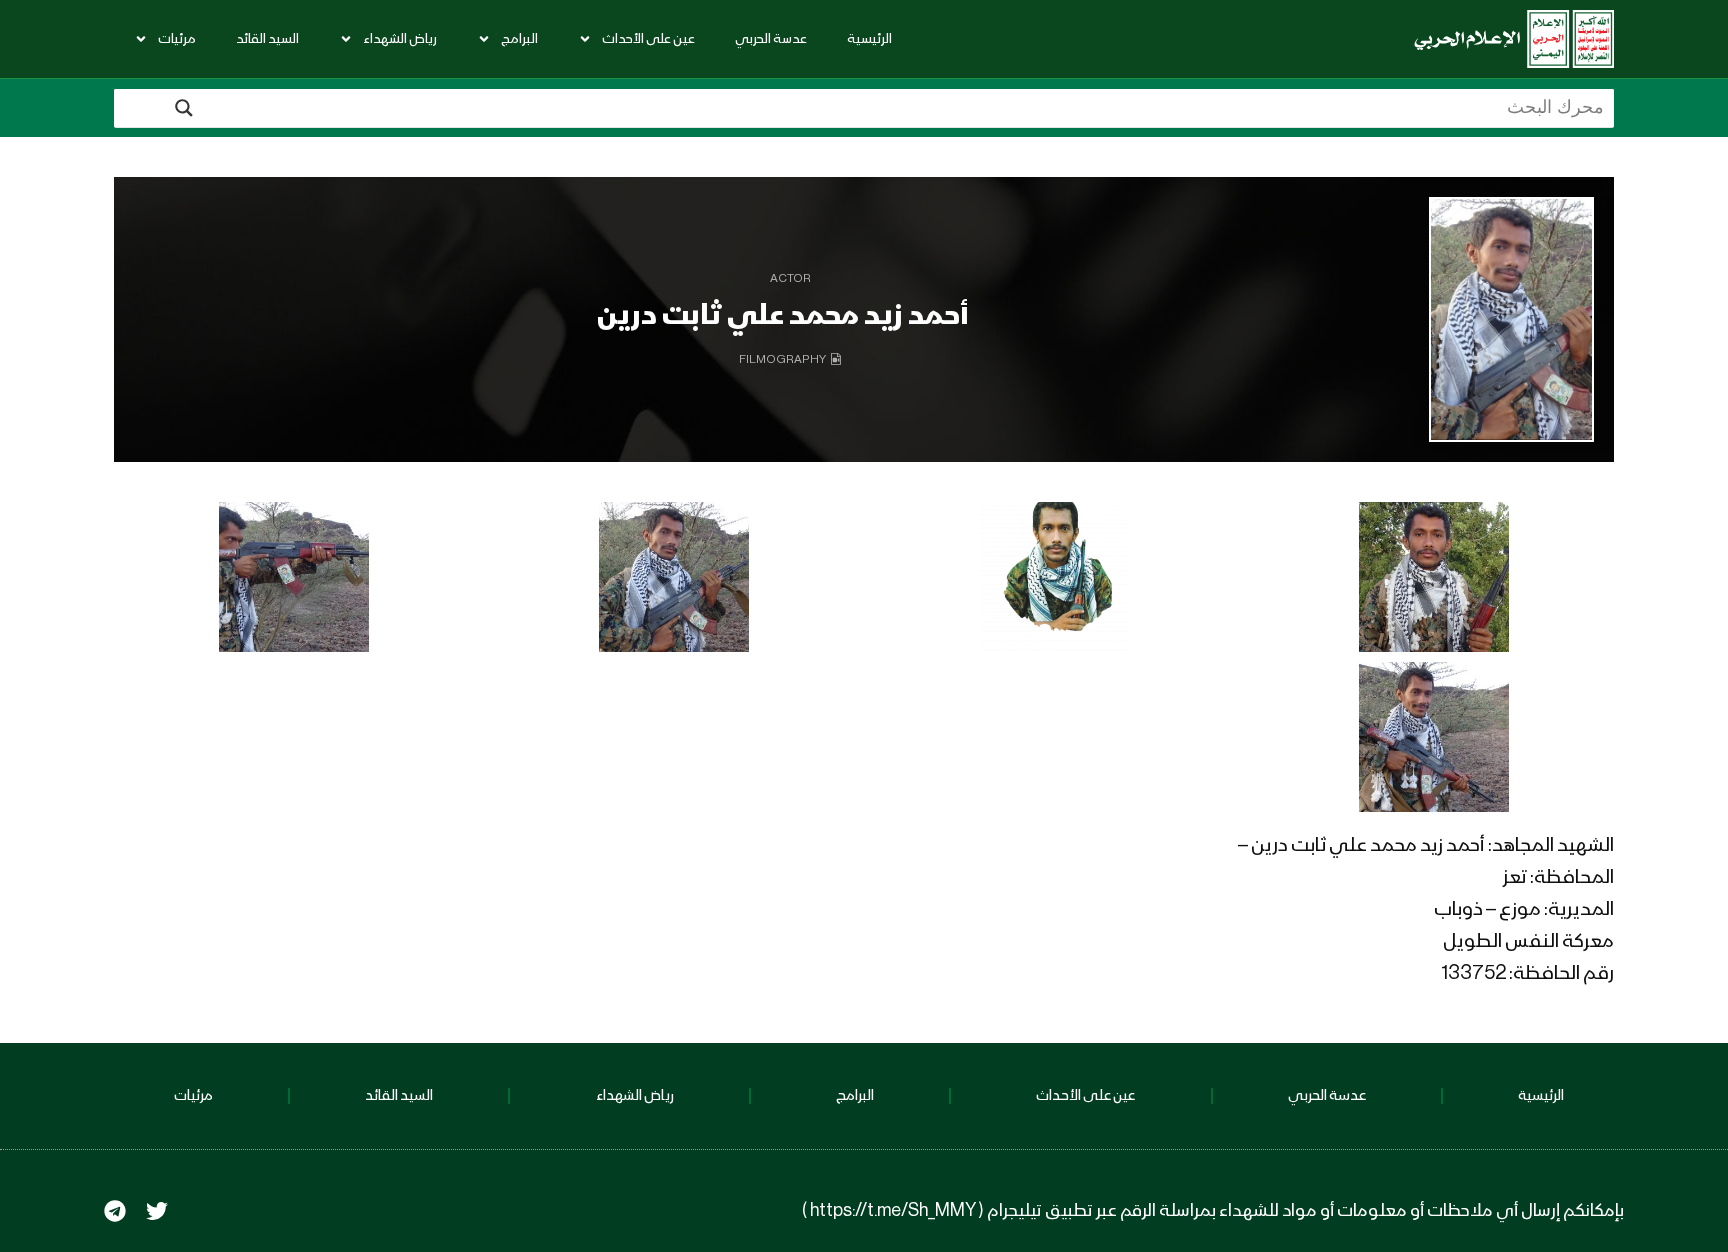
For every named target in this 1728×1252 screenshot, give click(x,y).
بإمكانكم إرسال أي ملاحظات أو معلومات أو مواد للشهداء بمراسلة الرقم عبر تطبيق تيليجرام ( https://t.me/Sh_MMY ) (1213, 1211)
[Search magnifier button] (184, 108)
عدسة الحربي (771, 39)
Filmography (782, 360)
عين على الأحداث (648, 39)
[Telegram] (115, 1211)
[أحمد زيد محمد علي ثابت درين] (1511, 320)
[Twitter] (157, 1211)
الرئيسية (869, 39)
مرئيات (177, 39)
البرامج (519, 39)
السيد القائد (267, 39)
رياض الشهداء (400, 39)
